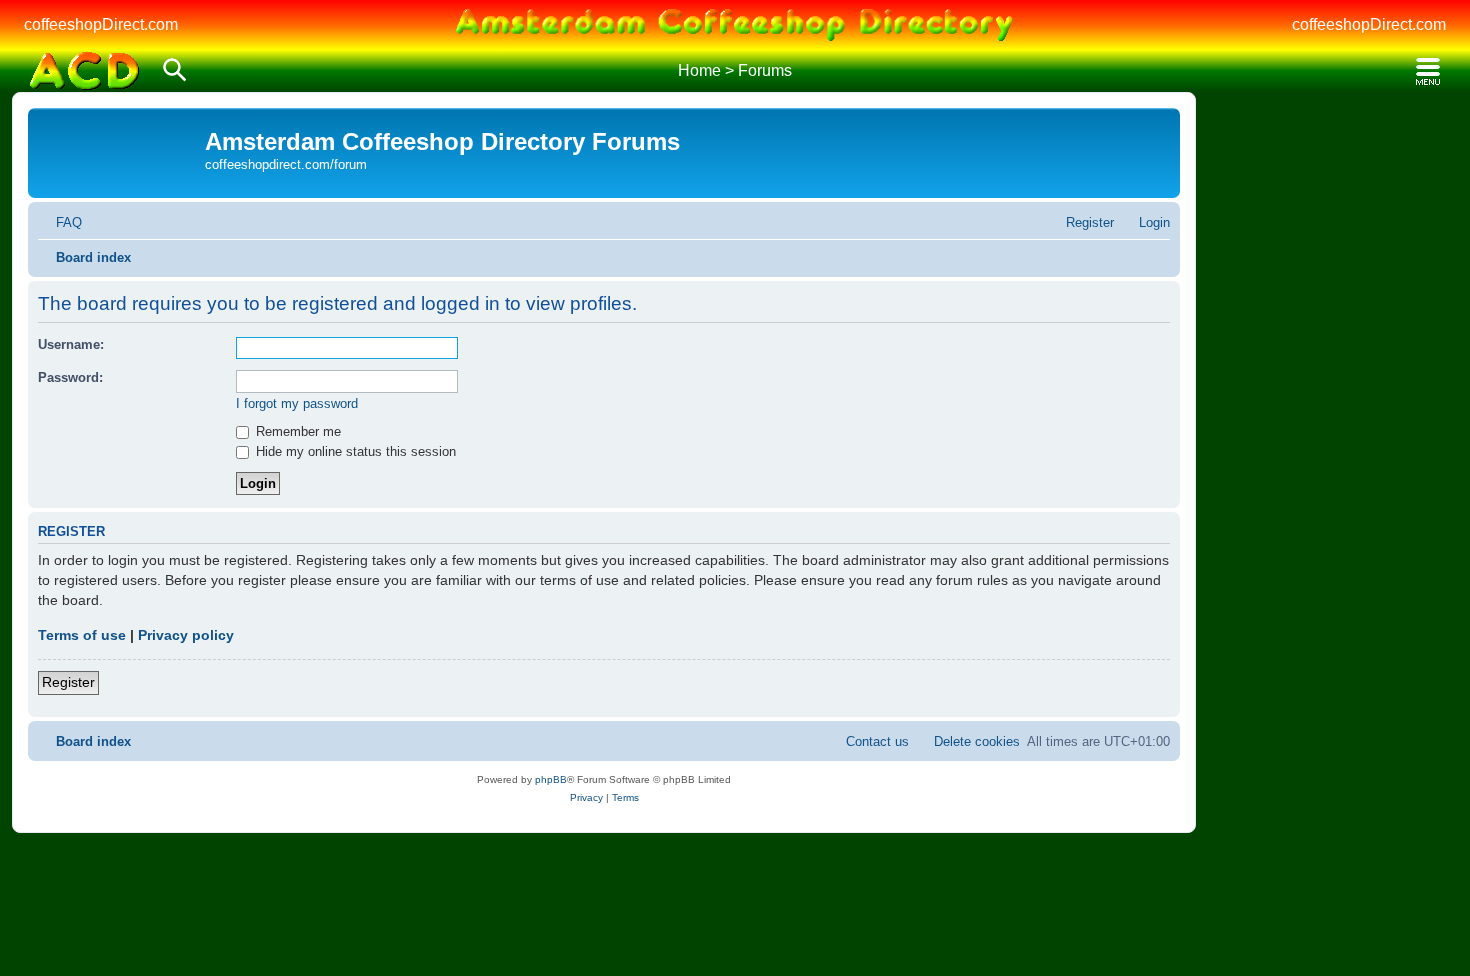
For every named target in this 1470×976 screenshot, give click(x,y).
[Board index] (119, 145)
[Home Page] (84, 71)
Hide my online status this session (354, 451)
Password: (70, 377)
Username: (71, 344)
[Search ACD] (175, 71)
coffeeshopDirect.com (101, 24)
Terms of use (82, 635)
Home (699, 70)
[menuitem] (60, 222)
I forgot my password (297, 403)
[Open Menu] (1428, 71)
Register (68, 682)
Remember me (296, 431)
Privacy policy (186, 635)
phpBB (551, 779)
